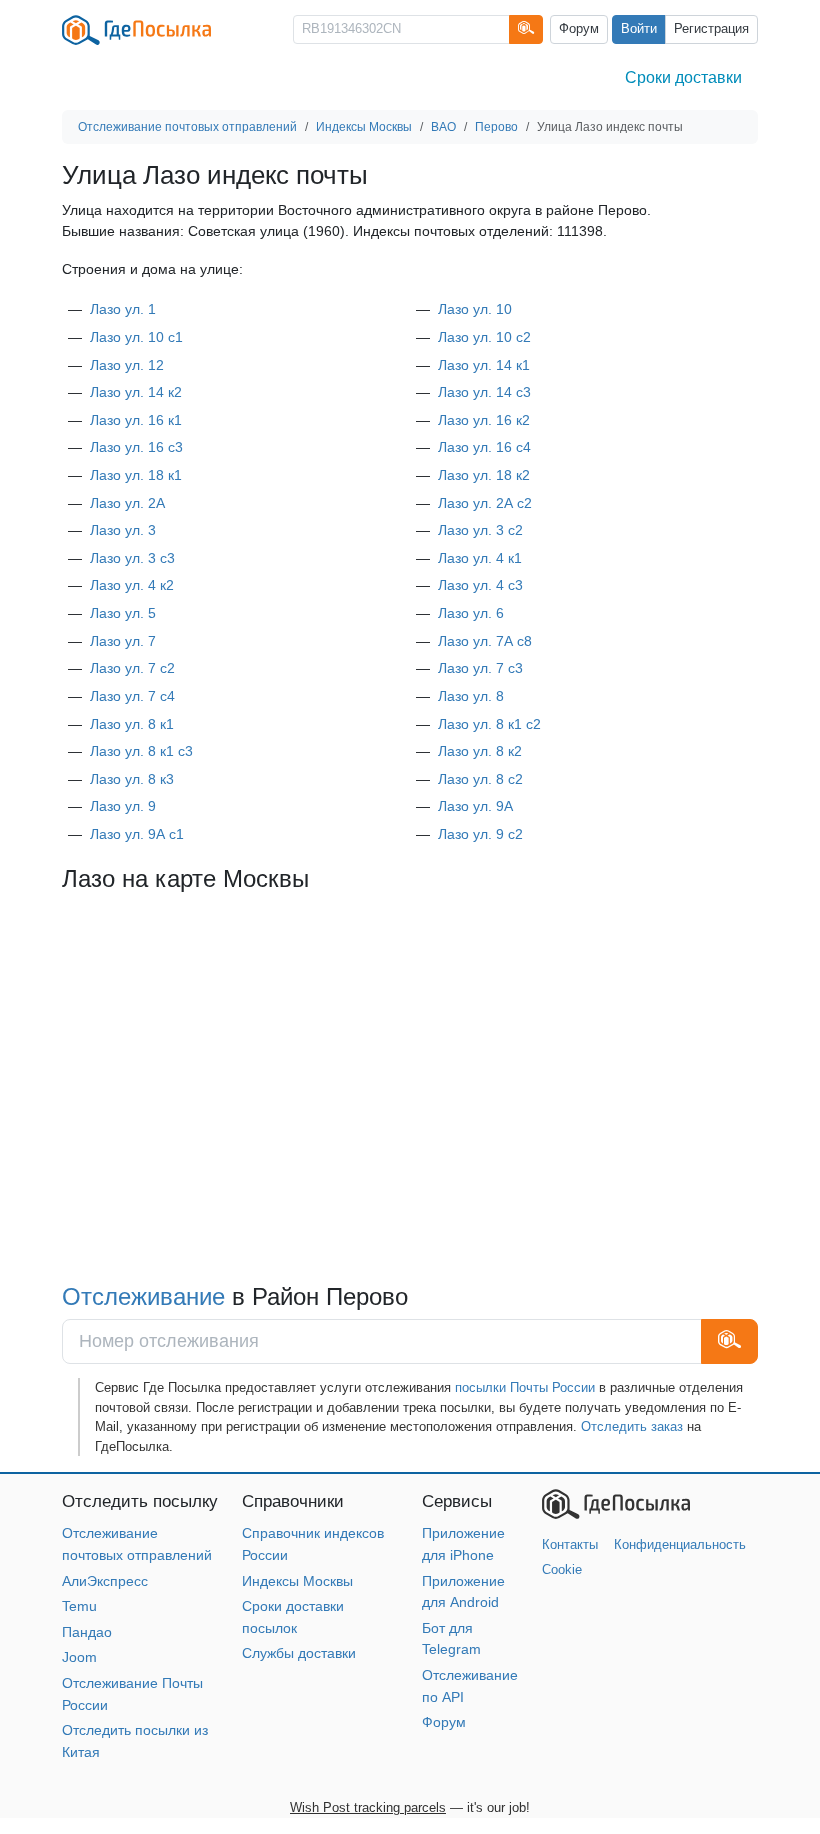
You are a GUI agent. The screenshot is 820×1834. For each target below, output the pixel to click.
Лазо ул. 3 (123, 530)
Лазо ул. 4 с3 (480, 585)
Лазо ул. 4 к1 (480, 558)
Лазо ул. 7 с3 (480, 668)
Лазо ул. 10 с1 (136, 337)
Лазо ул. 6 (471, 613)
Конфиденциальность (680, 1544)
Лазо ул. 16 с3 (136, 447)
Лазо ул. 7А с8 (485, 641)
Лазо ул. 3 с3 (132, 558)
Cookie (562, 1569)
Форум (579, 29)
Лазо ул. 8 (471, 696)
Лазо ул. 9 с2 (480, 834)
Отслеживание (143, 1297)
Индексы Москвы (297, 1581)
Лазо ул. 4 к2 (132, 585)
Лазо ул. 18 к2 (484, 475)
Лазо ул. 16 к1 (136, 420)
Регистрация (711, 29)
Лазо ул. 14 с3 (484, 392)
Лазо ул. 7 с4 (132, 696)
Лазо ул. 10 (475, 309)
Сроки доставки (683, 77)
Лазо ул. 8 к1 (132, 724)
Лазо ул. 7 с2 (132, 668)
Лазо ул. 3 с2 (480, 530)
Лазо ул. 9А (475, 806)
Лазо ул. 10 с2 (484, 337)
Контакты (570, 1544)
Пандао (87, 1632)
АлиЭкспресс (105, 1581)
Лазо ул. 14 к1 (484, 365)
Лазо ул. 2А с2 (485, 503)
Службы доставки (299, 1653)
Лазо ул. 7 (123, 641)
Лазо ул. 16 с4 (484, 447)
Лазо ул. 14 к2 (136, 392)
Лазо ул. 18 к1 (136, 475)
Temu (79, 1606)
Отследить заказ (632, 1426)
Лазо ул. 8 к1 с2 (489, 724)
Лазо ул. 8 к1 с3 (141, 751)
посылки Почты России (525, 1387)
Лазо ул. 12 (127, 365)
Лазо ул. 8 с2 (480, 779)
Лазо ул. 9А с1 (137, 834)
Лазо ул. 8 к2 (480, 751)
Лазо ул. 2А (127, 503)
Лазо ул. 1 (123, 309)
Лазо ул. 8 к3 (132, 779)
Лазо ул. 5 (123, 613)
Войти (639, 29)
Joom (79, 1657)
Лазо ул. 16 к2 (484, 420)
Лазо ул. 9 (123, 806)
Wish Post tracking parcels (368, 1807)
